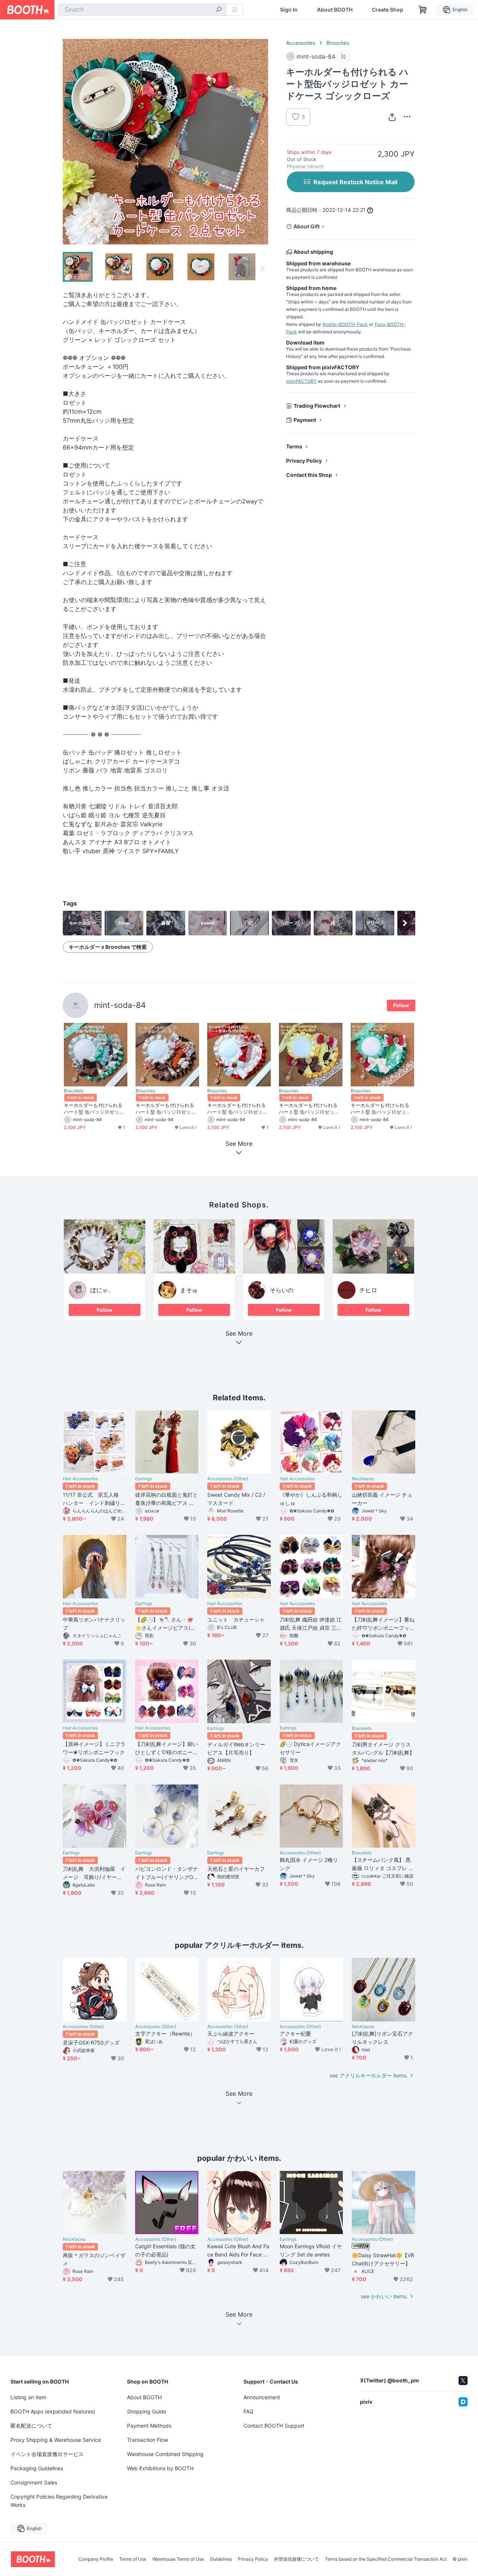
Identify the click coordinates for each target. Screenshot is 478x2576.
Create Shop (388, 10)
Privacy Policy (304, 461)
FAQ (249, 2411)
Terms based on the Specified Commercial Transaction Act (386, 2559)
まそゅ (189, 1290)
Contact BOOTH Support (274, 2426)
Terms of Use (133, 2559)
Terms (294, 446)
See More (239, 1334)
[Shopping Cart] (423, 10)
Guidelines (221, 2559)
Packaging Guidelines (37, 2468)
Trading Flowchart (317, 406)
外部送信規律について (297, 2559)
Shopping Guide (147, 2411)
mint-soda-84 (120, 1005)
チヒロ (368, 1290)
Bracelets (74, 1091)
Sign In (289, 10)
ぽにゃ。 (102, 1290)
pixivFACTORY (301, 381)
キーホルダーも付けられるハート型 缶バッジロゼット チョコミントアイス (94, 1108)
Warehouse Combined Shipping (165, 2454)
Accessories (301, 43)
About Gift (307, 226)
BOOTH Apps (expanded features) (53, 2411)
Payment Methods (149, 2426)
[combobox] (142, 10)
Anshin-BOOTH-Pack (345, 324)
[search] (219, 10)
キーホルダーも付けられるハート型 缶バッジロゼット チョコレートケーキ (166, 1108)
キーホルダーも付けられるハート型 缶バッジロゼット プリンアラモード (309, 1108)
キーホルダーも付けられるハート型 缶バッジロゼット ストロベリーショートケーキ (237, 1108)
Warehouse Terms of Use (178, 2559)
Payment (305, 420)
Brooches (338, 43)
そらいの (282, 1290)
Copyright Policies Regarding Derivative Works (59, 2501)
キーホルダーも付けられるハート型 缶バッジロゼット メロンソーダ (381, 1108)
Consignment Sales (34, 2482)
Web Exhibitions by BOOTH (160, 2468)
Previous (69, 142)
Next (262, 142)
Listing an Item (28, 2397)
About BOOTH (335, 10)
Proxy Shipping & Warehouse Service (56, 2440)
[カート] (343, 57)
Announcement (262, 2397)
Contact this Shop (309, 475)
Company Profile (96, 2559)
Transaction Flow (148, 2440)
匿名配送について (31, 2426)
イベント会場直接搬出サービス (47, 2454)
